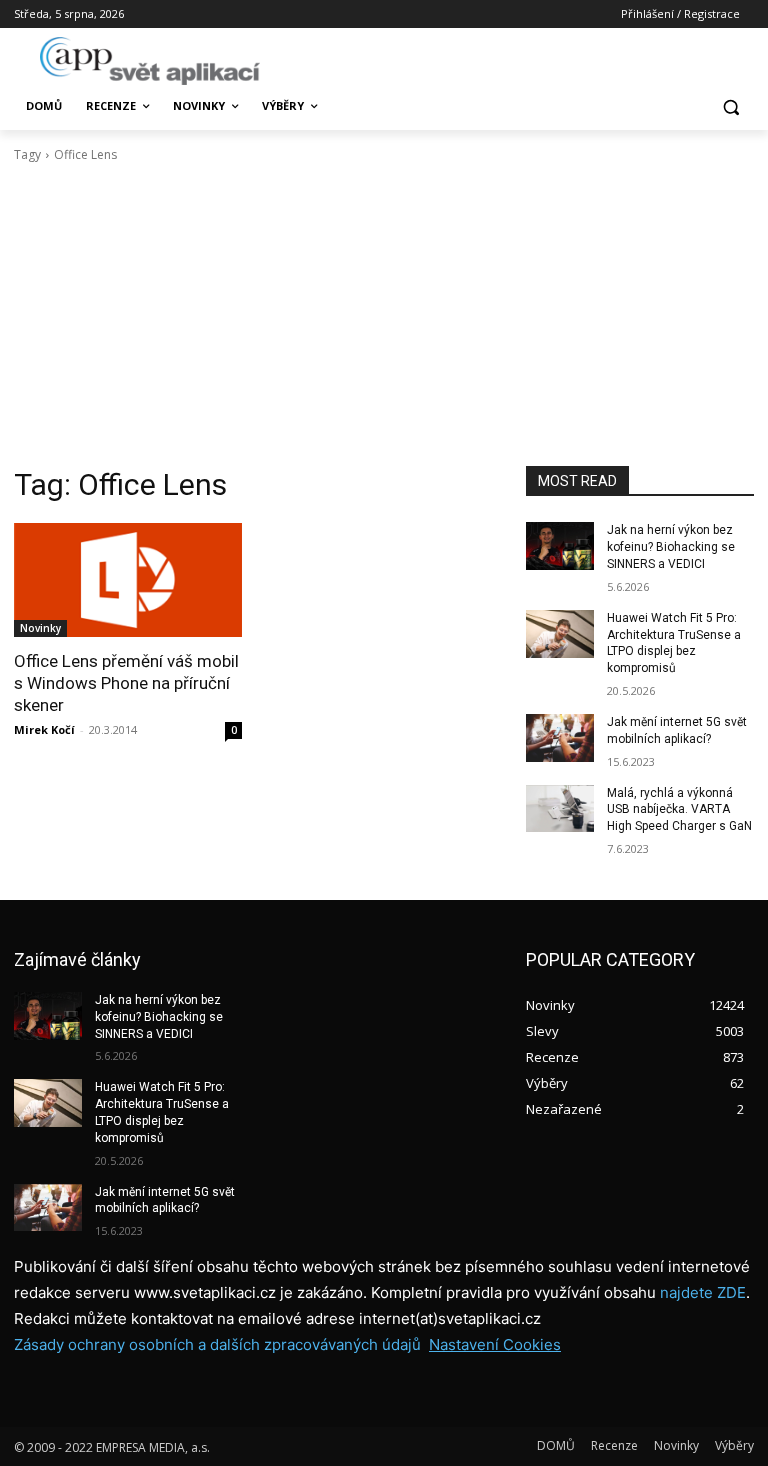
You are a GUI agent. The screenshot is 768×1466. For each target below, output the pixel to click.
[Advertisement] (384, 315)
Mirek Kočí (44, 729)
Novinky (40, 628)
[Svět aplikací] (150, 61)
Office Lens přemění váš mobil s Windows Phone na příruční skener (126, 683)
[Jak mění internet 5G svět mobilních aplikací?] (560, 738)
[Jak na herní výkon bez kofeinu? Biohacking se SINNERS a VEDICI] (560, 546)
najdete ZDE (703, 1292)
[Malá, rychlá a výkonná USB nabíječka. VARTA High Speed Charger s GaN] (560, 809)
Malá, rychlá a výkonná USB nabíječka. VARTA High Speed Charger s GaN (679, 810)
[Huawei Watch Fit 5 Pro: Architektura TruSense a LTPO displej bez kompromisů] (560, 634)
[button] (730, 106)
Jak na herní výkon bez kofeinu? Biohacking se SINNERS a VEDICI (671, 547)
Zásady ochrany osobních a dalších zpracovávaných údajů (217, 1344)
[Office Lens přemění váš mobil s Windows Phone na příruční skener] (128, 580)
